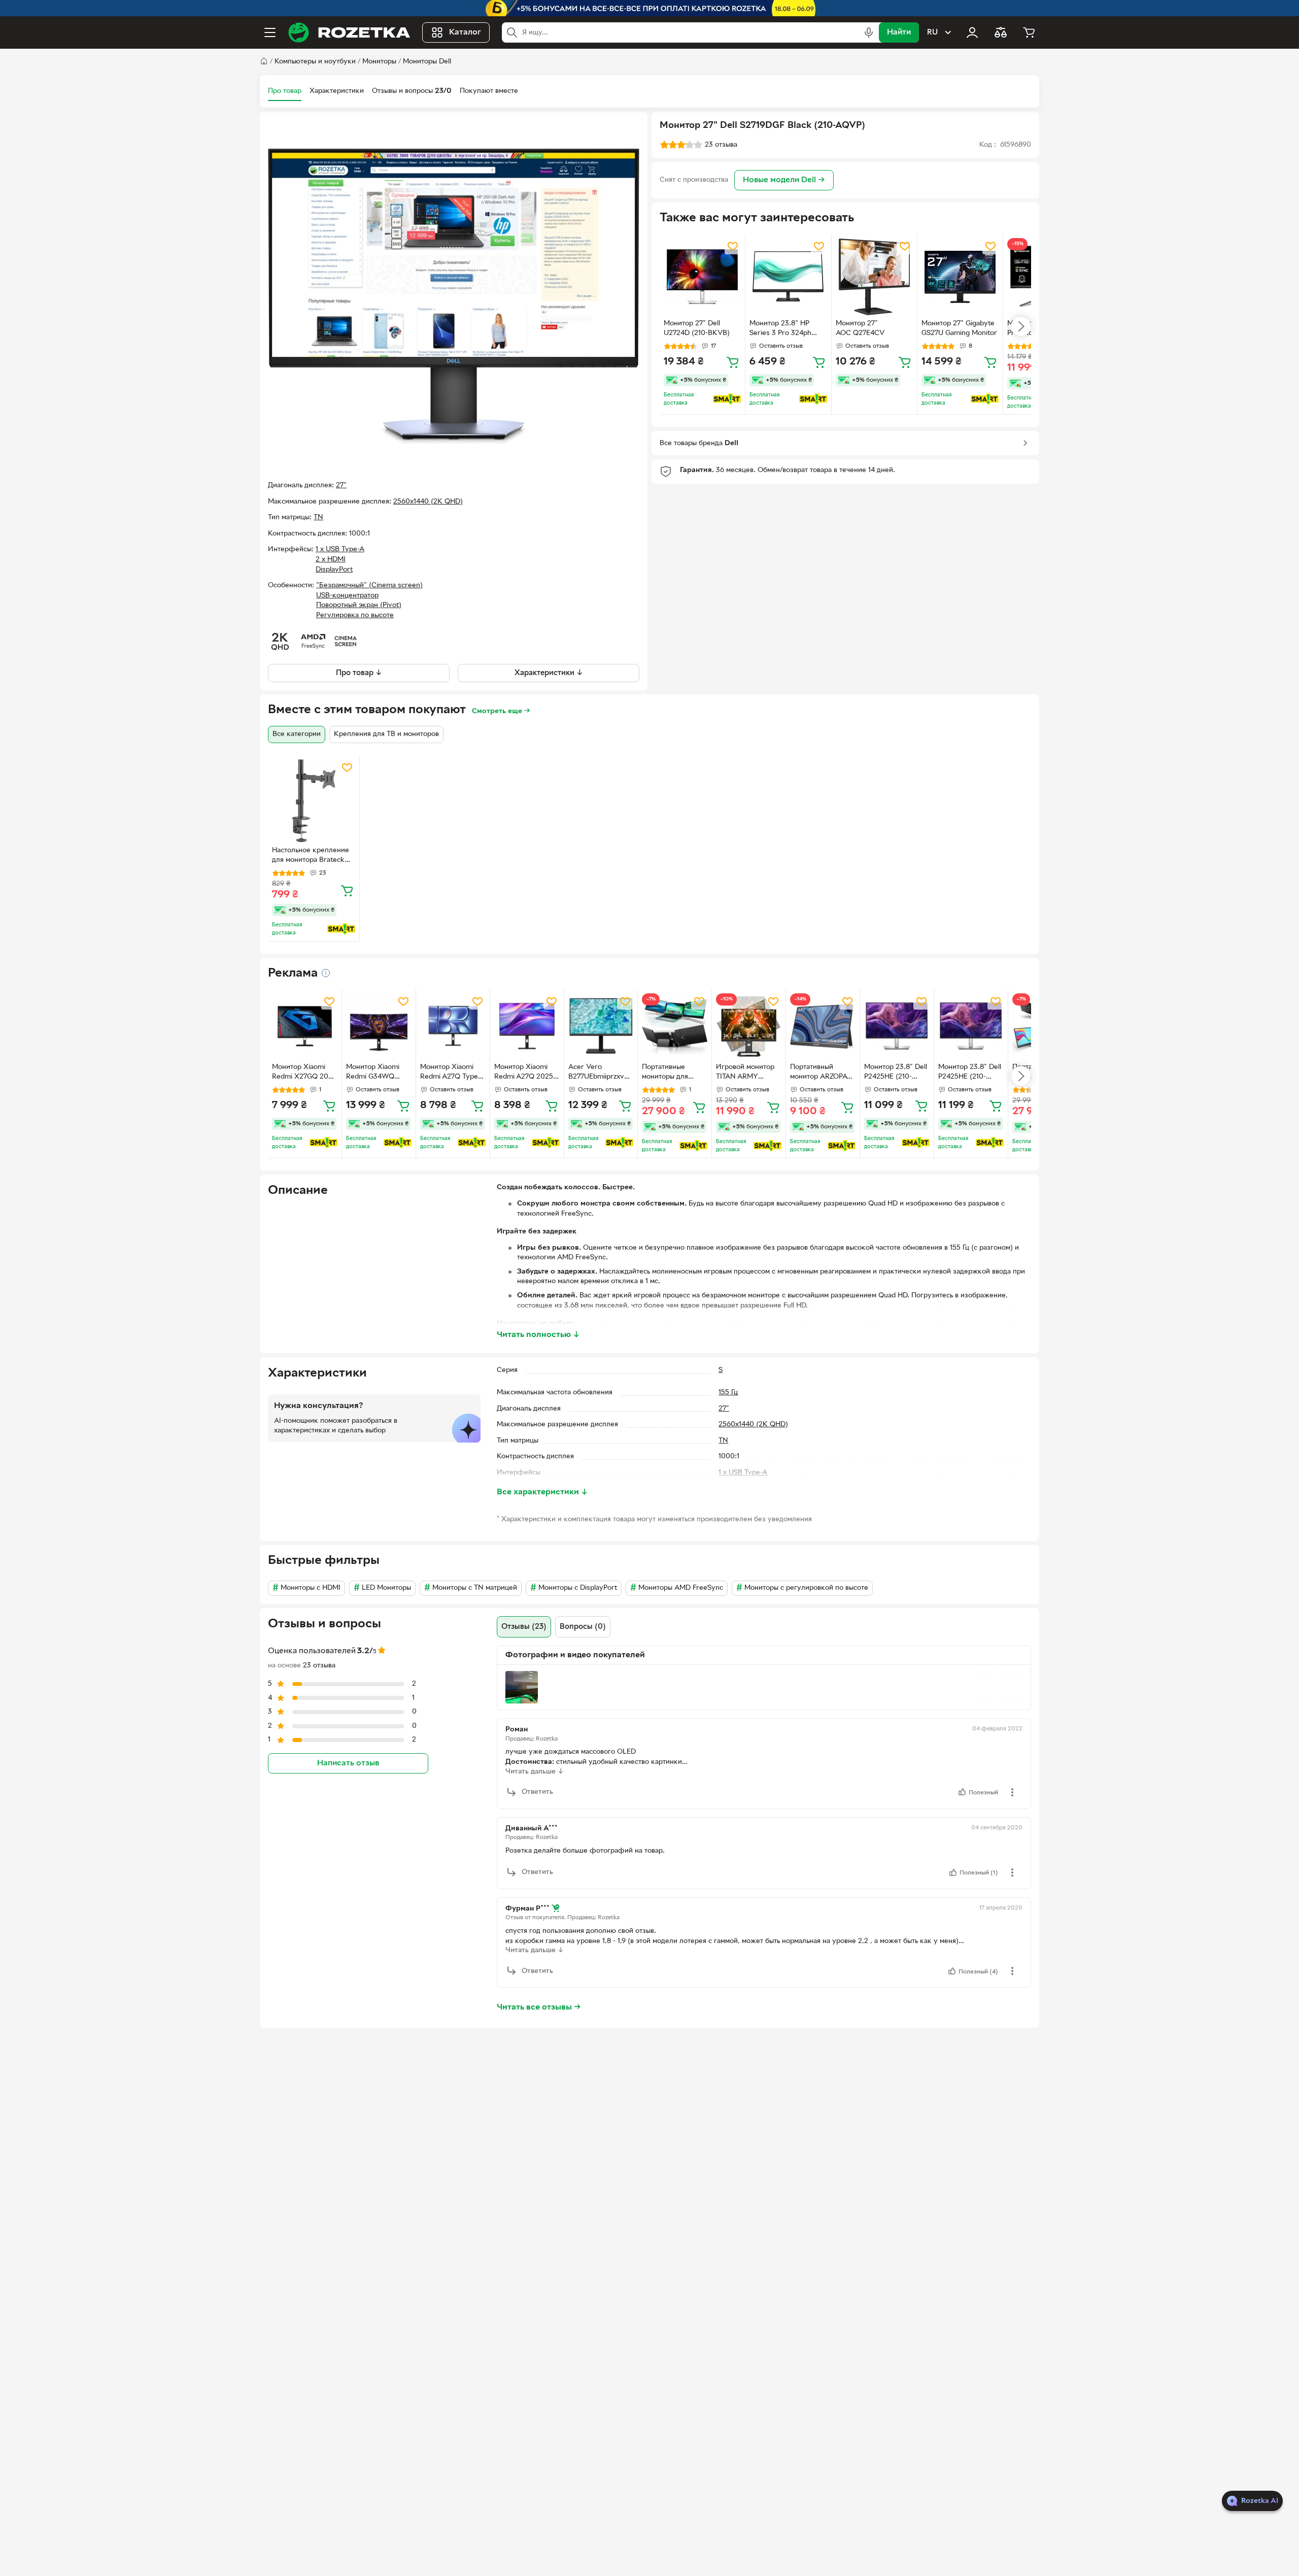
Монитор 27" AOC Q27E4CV (860, 328)
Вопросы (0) (583, 1627)
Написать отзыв (348, 1763)
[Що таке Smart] (727, 399)
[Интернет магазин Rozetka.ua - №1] (349, 32)
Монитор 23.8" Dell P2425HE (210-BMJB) (896, 1073)
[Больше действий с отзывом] (1012, 1792)
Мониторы (379, 62)
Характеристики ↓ (549, 673)
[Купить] (733, 362)
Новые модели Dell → (784, 180)
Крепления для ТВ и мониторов (386, 734)
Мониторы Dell (427, 62)
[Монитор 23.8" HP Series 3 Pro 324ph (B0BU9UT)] (788, 277)
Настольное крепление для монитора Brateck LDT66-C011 (311, 856)
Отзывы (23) (524, 1627)
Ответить (537, 1792)
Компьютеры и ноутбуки (315, 62)
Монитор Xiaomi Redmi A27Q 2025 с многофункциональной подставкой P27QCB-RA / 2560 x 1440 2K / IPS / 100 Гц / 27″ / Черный (526, 1073)
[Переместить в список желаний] (733, 246)
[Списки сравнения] (1001, 32)
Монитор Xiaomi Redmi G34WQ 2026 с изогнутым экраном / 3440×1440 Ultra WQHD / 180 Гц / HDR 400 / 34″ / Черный (375, 1073)
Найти (899, 32)
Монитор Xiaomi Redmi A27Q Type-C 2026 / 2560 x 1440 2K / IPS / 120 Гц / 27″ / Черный (451, 1073)
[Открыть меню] (270, 32)
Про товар (285, 91)
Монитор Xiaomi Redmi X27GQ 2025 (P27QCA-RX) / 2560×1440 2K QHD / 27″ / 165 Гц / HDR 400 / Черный (304, 1073)
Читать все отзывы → (539, 2008)
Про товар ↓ (359, 673)
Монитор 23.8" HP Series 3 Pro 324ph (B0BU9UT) (780, 329)
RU (932, 32)
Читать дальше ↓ (535, 1772)
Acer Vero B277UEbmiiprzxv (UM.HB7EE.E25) (596, 1073)
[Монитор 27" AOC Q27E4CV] (874, 277)
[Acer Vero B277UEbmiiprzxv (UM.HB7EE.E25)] (601, 1026)
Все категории (297, 734)
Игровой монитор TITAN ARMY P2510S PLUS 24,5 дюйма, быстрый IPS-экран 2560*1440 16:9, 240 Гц (745, 1073)
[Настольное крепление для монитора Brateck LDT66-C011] (314, 801)
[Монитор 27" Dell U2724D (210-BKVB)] (702, 277)
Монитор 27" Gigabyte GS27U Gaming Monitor (959, 328)
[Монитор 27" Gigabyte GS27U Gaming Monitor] (960, 277)
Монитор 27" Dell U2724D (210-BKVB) (697, 328)
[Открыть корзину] (1029, 32)
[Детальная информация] (326, 973)
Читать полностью (538, 1335)
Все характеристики (542, 1492)
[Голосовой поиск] (869, 32)
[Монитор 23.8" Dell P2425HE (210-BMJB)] (897, 1026)
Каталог (465, 32)
